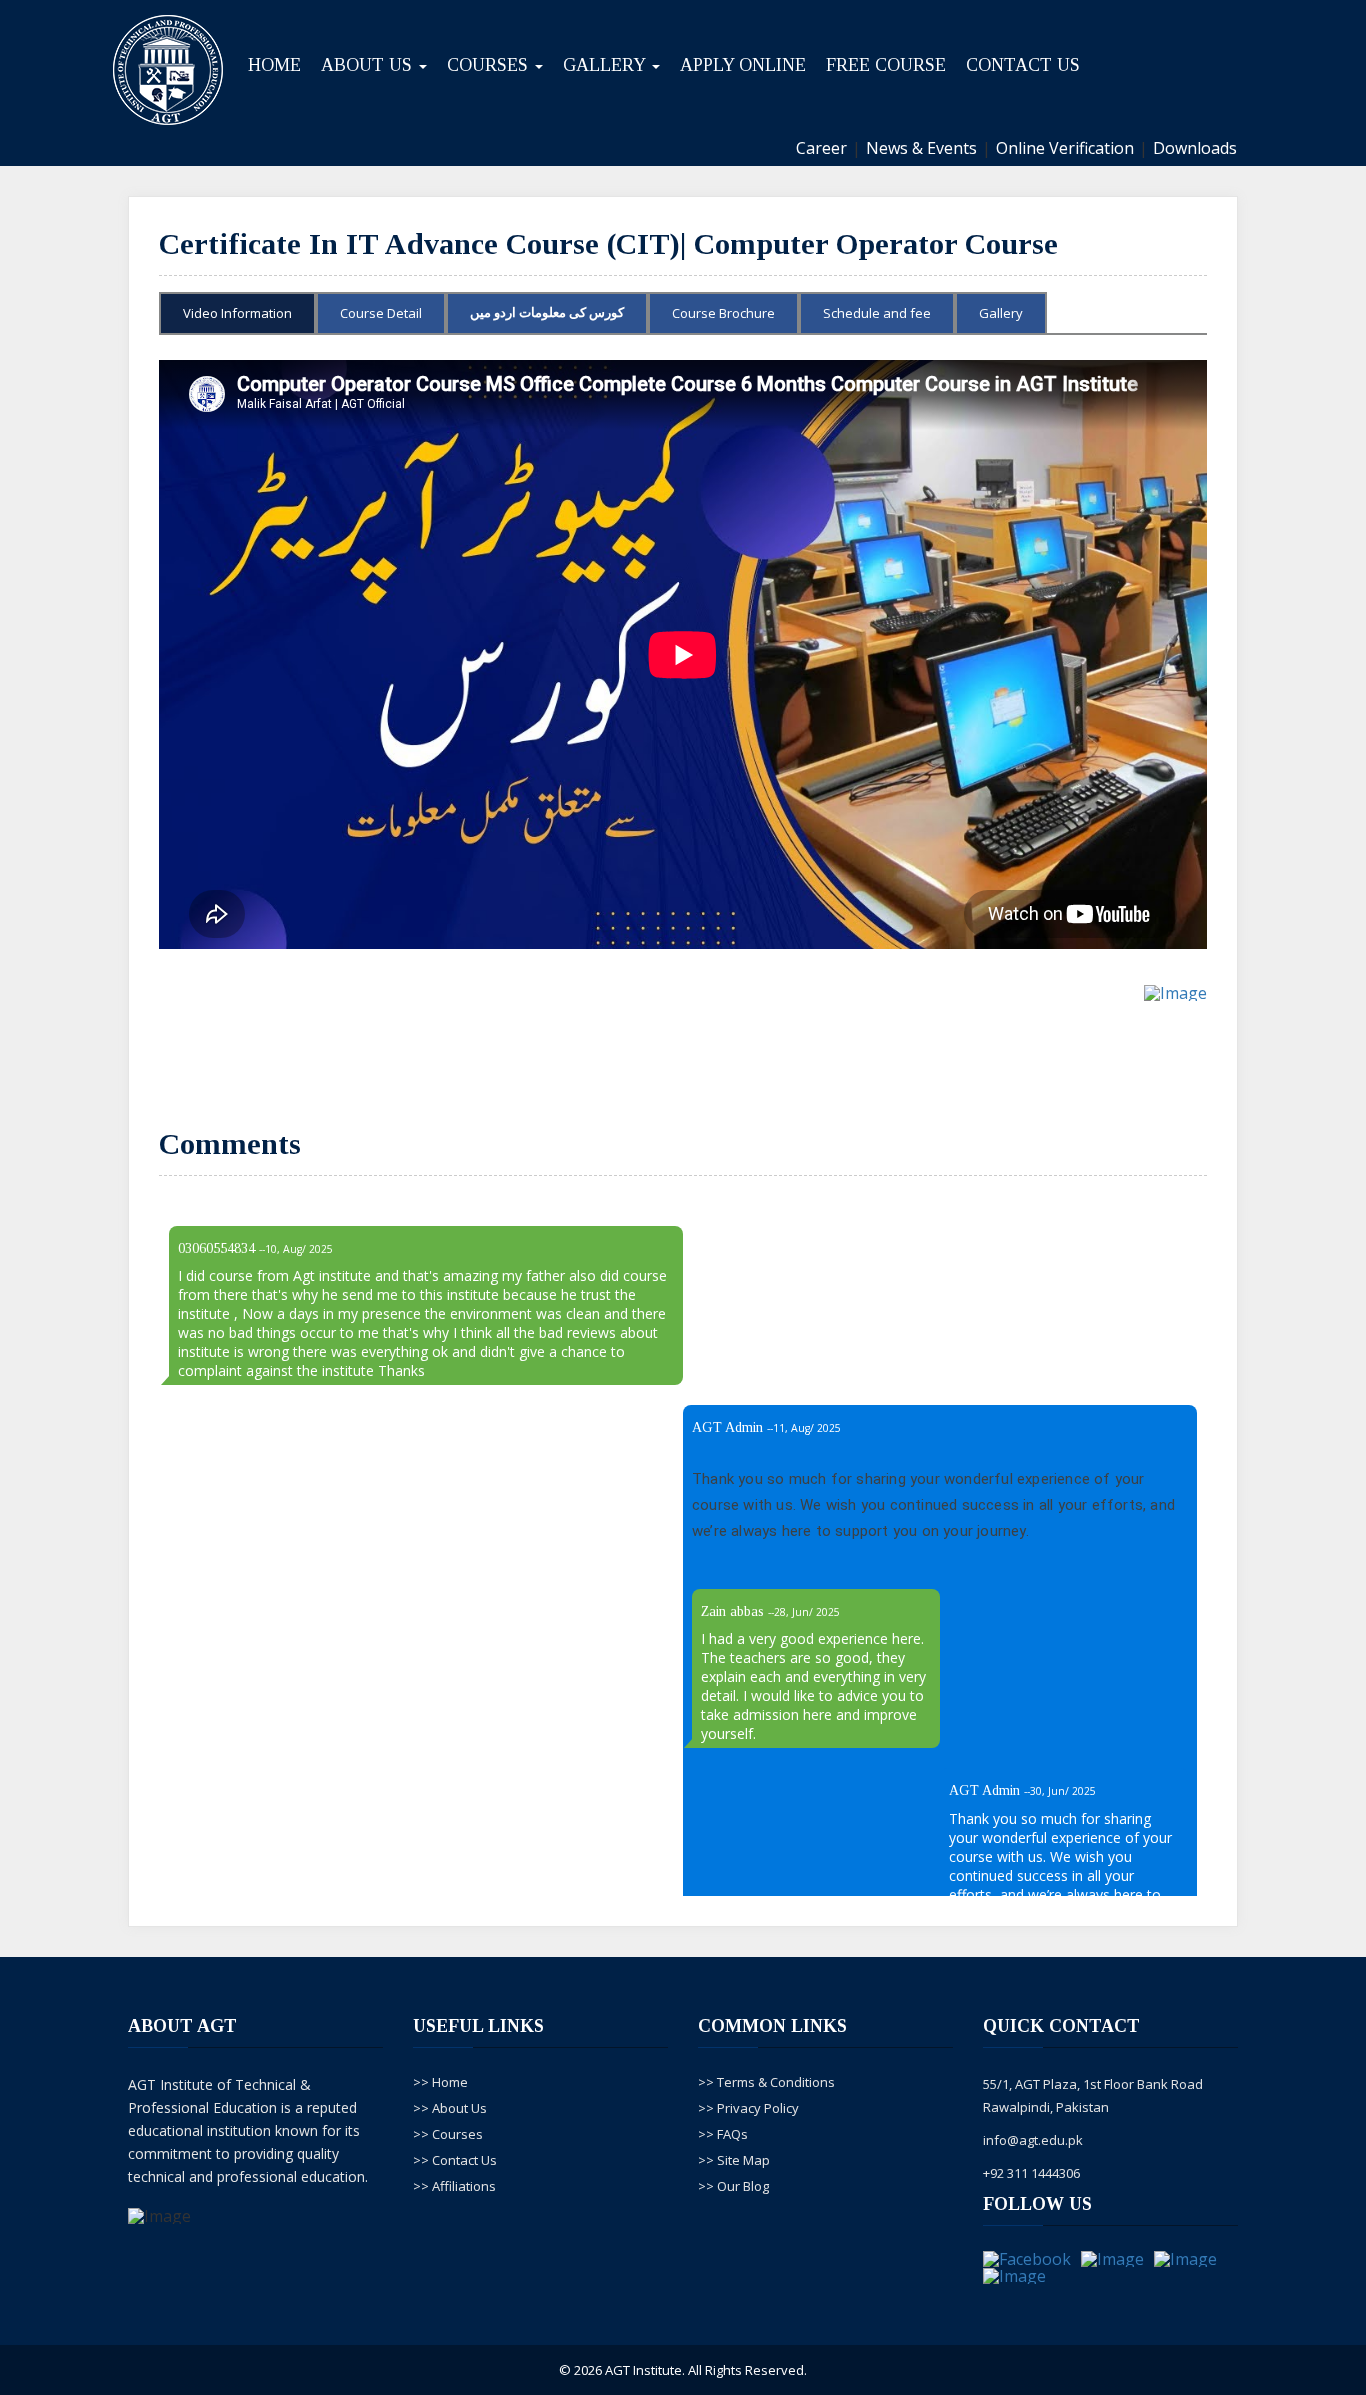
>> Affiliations (454, 2186)
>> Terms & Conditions (766, 2082)
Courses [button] (490, 65)
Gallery (1001, 313)
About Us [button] (369, 65)
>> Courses (448, 2134)
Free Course (886, 65)
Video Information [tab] (237, 313)
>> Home (440, 2082)
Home (274, 65)
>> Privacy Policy (748, 2108)
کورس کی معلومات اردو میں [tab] (547, 312)
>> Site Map (734, 2160)
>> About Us (450, 2108)
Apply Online (743, 65)
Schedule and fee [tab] (877, 313)
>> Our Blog (733, 2186)
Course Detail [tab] (381, 313)
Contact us (1023, 65)
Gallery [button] (606, 65)
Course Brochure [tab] (723, 313)
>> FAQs (723, 2134)
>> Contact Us (455, 2160)
